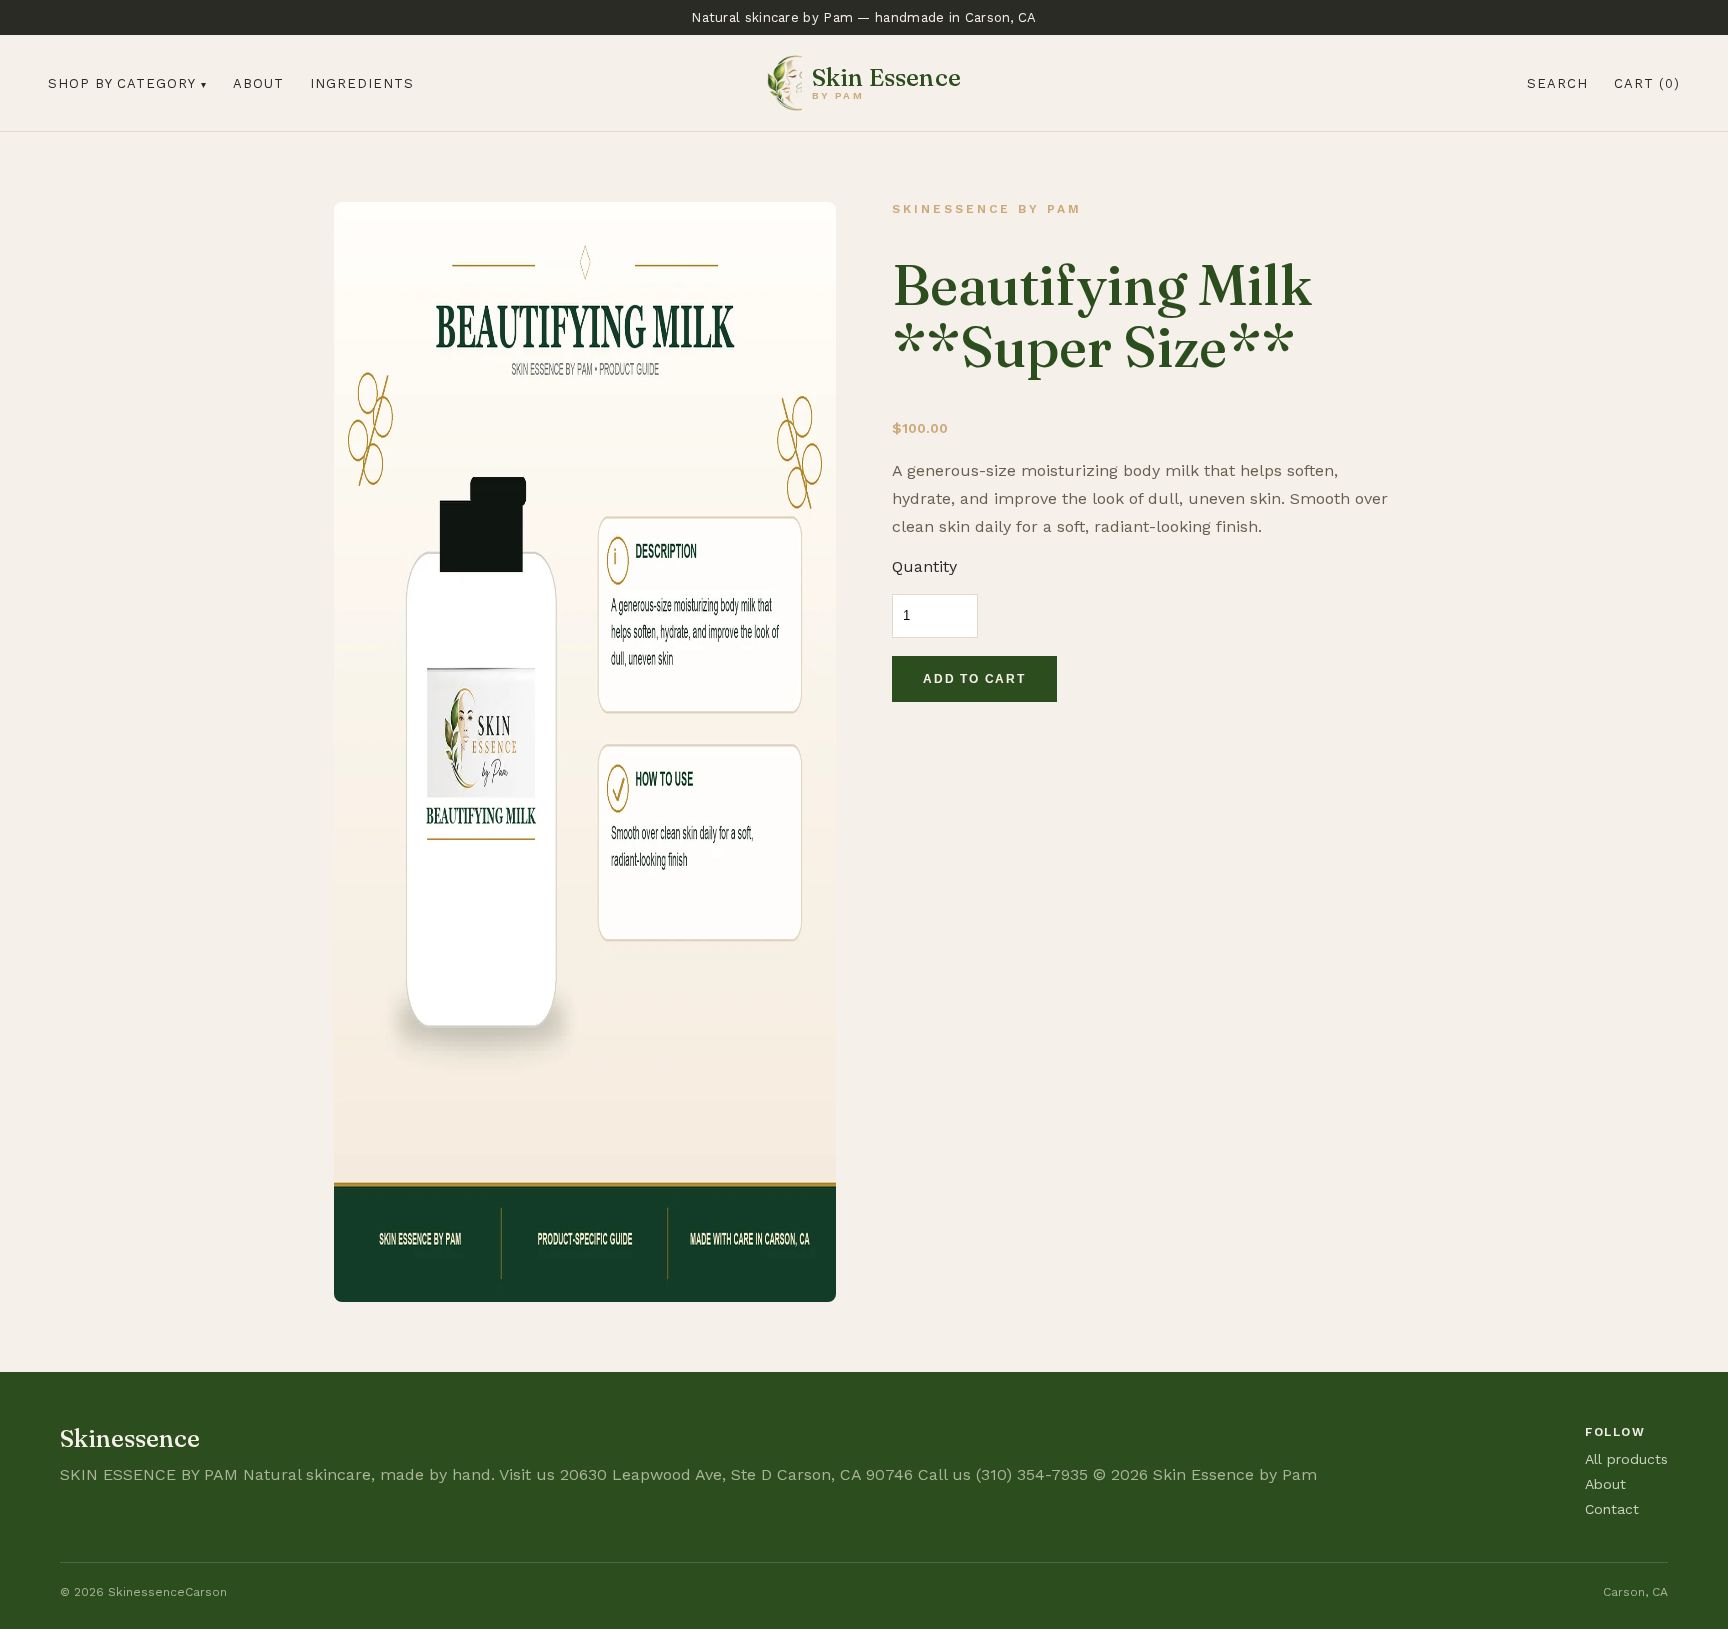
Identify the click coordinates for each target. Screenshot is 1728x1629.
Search (1557, 83)
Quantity (924, 566)
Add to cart (974, 679)
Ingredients (362, 83)
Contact (1612, 1509)
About (258, 83)
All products (1626, 1459)
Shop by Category (122, 83)
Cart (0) (1647, 83)
